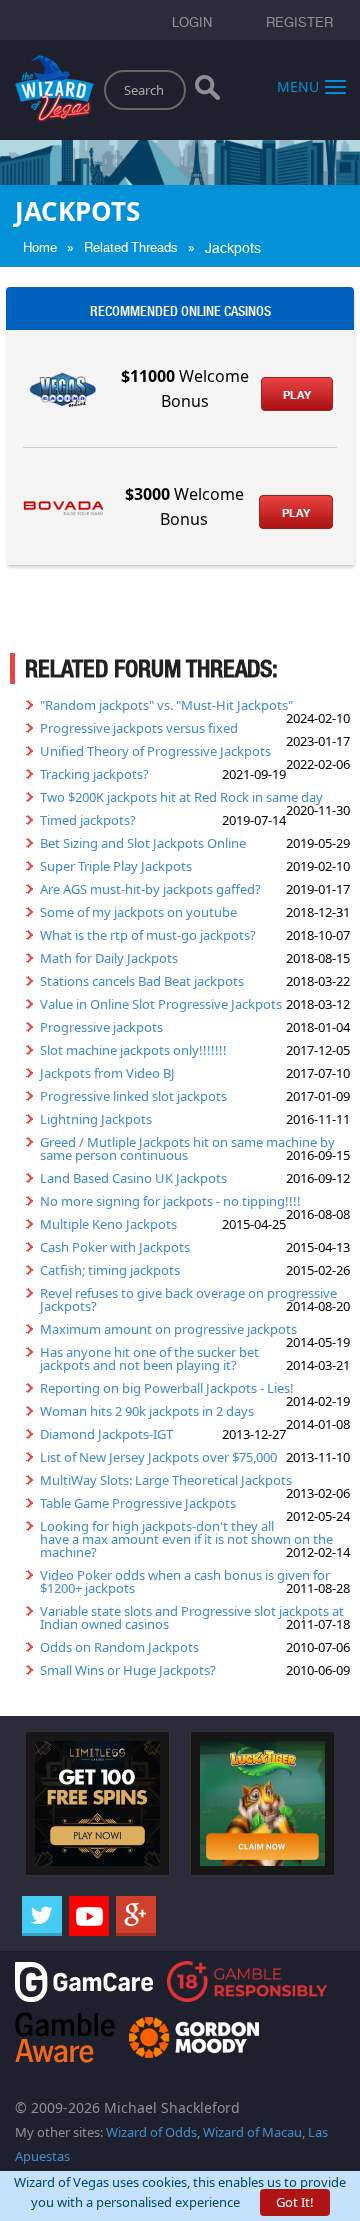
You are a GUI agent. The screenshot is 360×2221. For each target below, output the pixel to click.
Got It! (295, 2202)
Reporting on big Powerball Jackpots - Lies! (167, 1388)
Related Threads (131, 247)
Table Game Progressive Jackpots (138, 1503)
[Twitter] (42, 1916)
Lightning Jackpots (96, 1119)
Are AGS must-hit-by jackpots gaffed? (150, 889)
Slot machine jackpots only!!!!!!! (133, 1050)
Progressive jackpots (101, 1027)
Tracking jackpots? (94, 774)
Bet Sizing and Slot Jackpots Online (143, 843)
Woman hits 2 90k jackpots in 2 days (147, 1411)
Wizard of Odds (151, 2132)
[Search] (207, 92)
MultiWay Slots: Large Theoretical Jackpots (166, 1480)
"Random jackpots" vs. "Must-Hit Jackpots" (166, 705)
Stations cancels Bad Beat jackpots (142, 981)
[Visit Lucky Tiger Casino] (262, 1802)
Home (40, 247)
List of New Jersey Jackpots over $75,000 (158, 1457)
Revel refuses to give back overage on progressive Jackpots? (188, 1299)
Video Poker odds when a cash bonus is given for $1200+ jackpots (185, 1581)
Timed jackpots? (88, 820)
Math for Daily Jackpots (109, 958)
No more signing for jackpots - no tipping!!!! (170, 1201)
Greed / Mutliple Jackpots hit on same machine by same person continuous (187, 1148)
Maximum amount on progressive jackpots (168, 1329)
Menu (298, 85)
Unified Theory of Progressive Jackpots (155, 751)
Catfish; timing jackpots (110, 1270)
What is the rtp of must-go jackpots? (148, 935)
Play (297, 395)
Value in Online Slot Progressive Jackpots (161, 1004)
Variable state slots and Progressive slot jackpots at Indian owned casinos (192, 1617)
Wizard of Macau (252, 2132)
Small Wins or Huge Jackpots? (128, 1670)
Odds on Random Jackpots (119, 1647)
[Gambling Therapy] (194, 2035)
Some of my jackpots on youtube (138, 912)
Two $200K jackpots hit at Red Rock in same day (181, 797)
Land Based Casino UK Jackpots (133, 1178)
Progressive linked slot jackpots (133, 1096)
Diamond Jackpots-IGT (106, 1434)
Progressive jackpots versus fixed (139, 728)
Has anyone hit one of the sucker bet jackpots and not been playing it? (149, 1358)
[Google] (136, 1916)
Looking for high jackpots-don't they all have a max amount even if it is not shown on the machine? (186, 1539)
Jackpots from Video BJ (107, 1073)
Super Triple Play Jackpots (116, 866)
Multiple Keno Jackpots (108, 1224)
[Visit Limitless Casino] (97, 1802)
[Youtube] (89, 1916)
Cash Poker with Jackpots (115, 1247)
